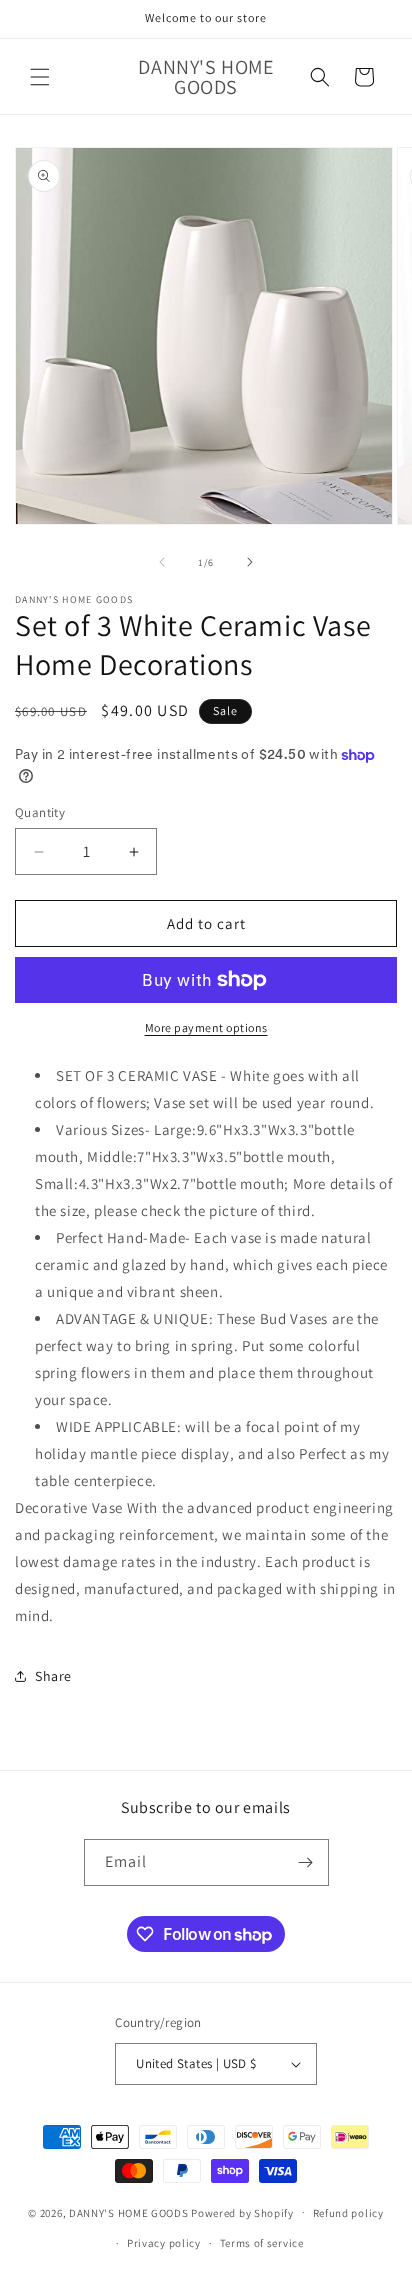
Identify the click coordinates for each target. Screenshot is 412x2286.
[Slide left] (162, 562)
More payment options (206, 1027)
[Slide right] (250, 562)
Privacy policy (164, 2243)
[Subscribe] (306, 1862)
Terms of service (262, 2243)
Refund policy (348, 2213)
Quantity (40, 812)
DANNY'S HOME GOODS (129, 2212)
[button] (40, 77)
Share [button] (53, 1676)
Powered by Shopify (242, 2212)
